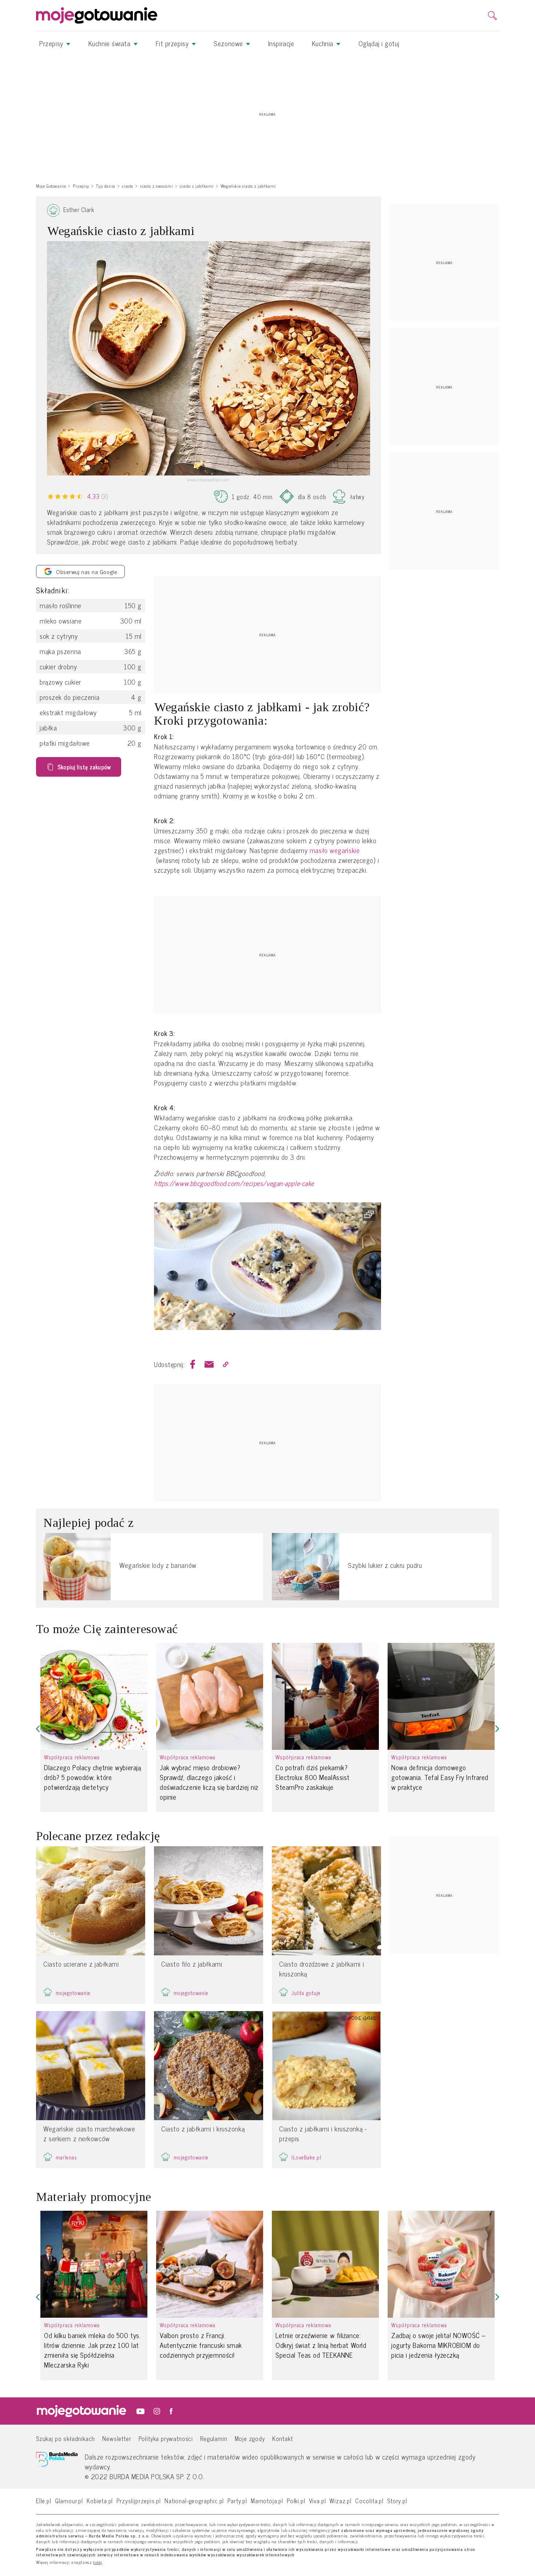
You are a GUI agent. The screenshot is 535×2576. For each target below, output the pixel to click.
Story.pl (397, 2501)
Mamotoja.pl (267, 2501)
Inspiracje (281, 43)
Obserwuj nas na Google (87, 572)
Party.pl (237, 2501)
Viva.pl (318, 2501)
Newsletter (117, 2438)
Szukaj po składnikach (66, 2438)
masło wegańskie (335, 850)
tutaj (98, 2563)
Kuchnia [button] (324, 43)
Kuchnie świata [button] (110, 43)
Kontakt (283, 2438)
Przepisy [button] (52, 43)
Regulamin (214, 2438)
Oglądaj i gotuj (379, 43)
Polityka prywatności (166, 2438)
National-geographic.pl (194, 2501)
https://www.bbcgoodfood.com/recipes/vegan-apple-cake (234, 1183)
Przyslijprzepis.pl (139, 2501)
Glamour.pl (69, 2501)
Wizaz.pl (340, 2501)
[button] (38, 1729)
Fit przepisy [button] (173, 43)
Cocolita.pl (369, 2501)
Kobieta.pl (100, 2501)
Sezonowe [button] (229, 43)
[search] (492, 16)
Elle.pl (44, 2501)
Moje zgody (250, 2438)
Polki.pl (296, 2501)
